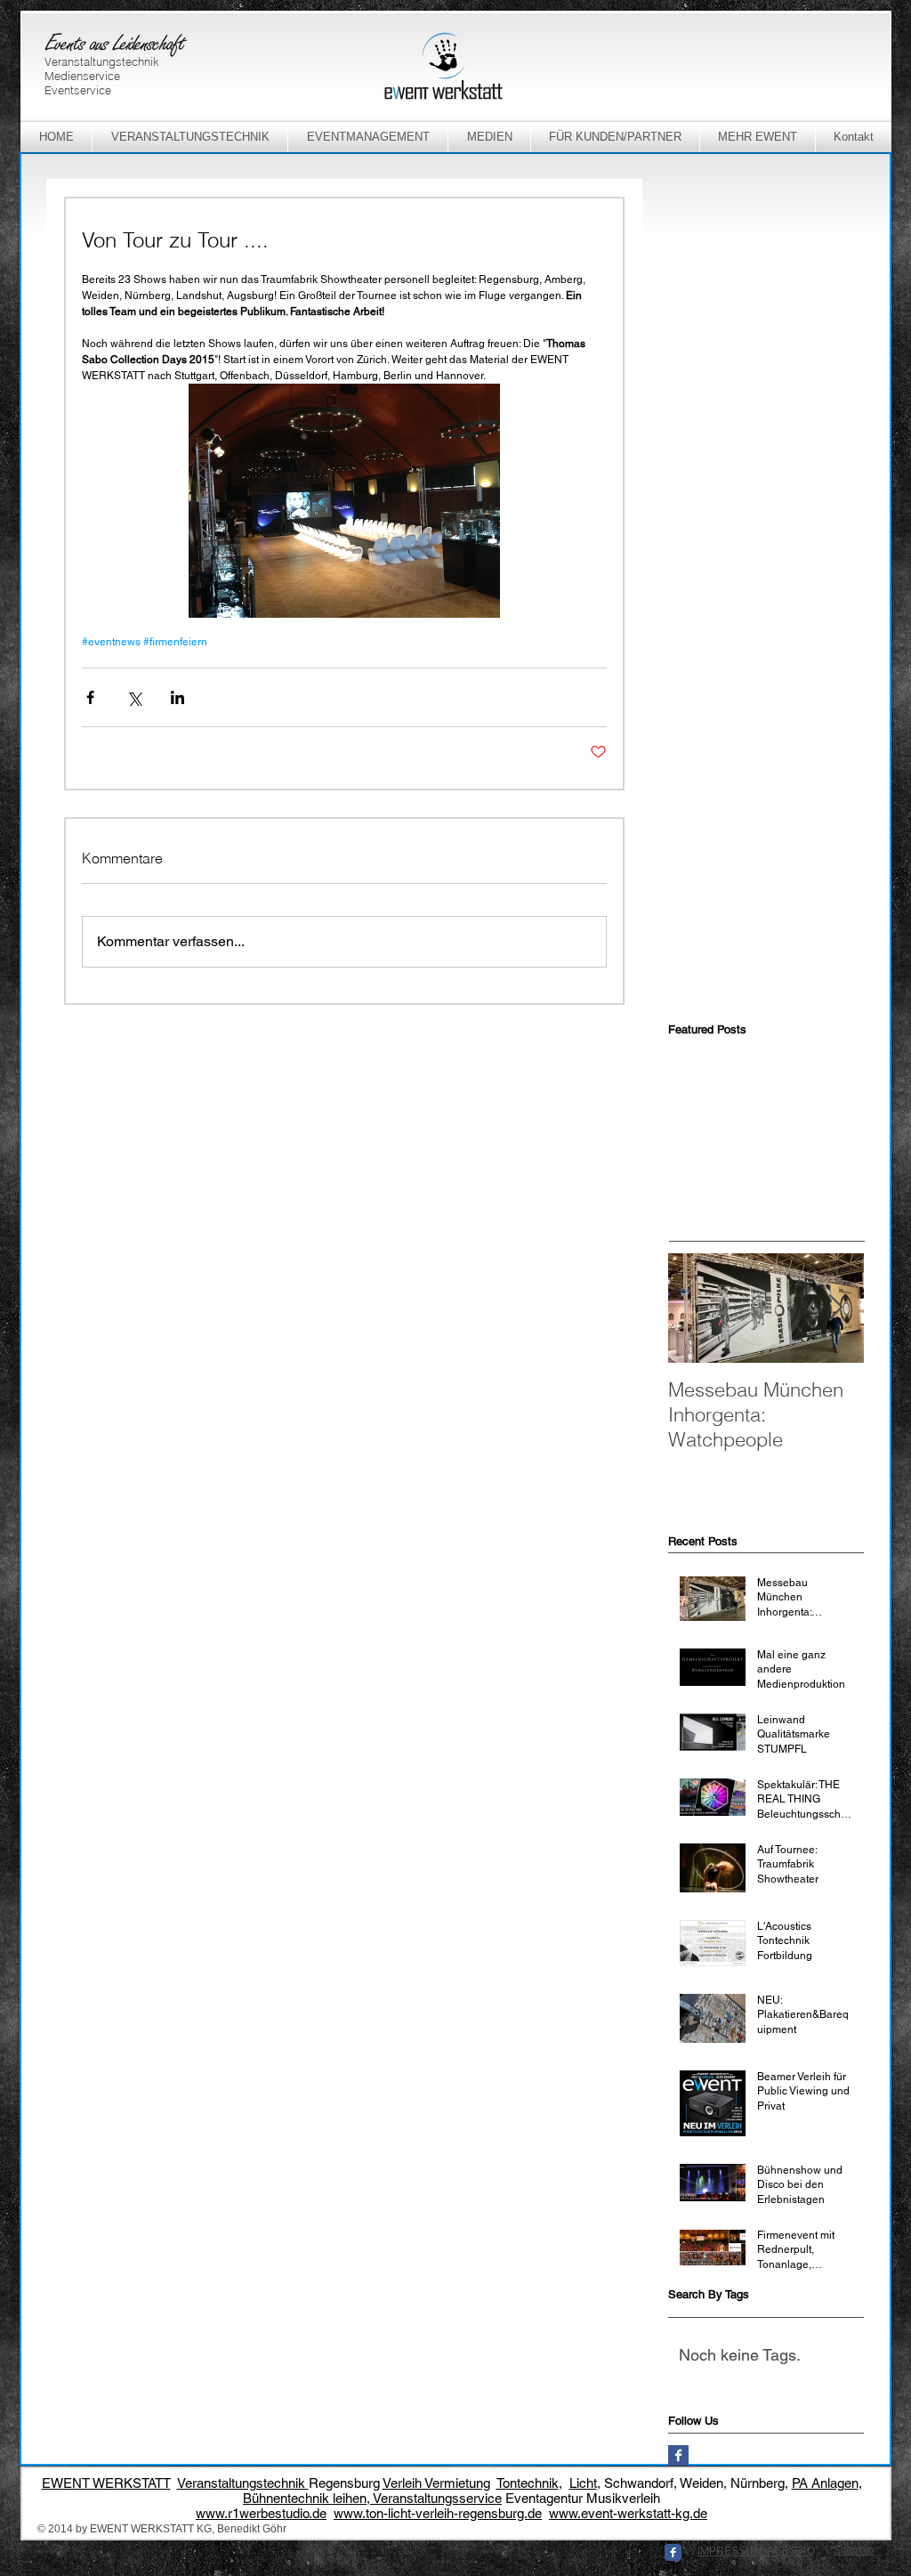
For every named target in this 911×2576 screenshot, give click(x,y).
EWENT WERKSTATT (106, 2483)
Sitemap (854, 2550)
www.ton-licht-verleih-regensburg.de (438, 2513)
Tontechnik (528, 2483)
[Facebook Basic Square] (678, 2455)
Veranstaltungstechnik (243, 2483)
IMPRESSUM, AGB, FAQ (756, 2551)
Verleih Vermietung (436, 2483)
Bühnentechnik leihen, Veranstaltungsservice (372, 2498)
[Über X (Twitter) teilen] (134, 697)
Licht (583, 2483)
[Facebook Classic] (673, 2552)
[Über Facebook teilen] (90, 697)
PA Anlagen (825, 2483)
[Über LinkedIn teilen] (177, 697)
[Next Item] (835, 1308)
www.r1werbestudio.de (261, 2513)
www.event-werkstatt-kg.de (628, 2513)
